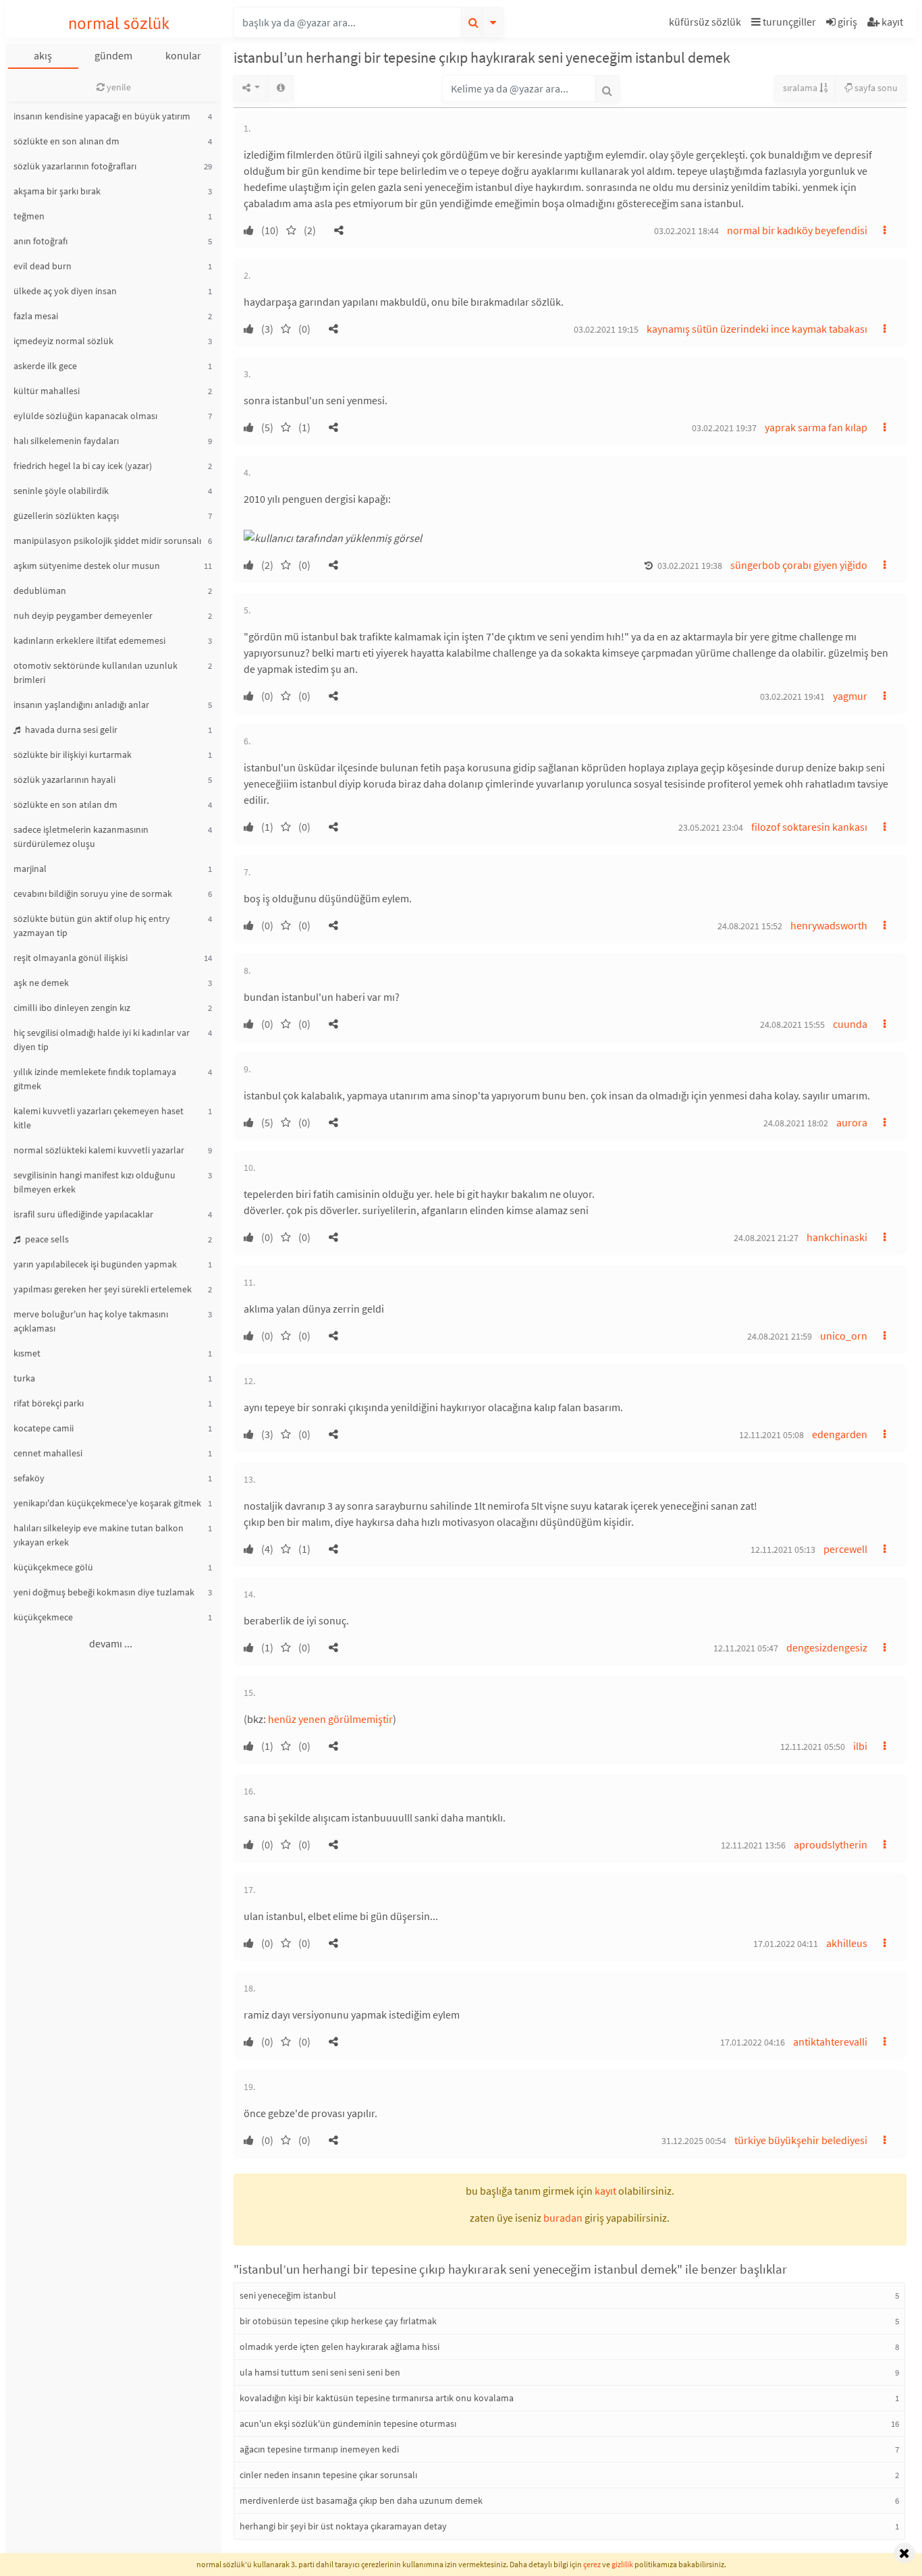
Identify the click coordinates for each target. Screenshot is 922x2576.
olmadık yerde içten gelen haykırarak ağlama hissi (340, 2347)
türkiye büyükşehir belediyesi (801, 2140)
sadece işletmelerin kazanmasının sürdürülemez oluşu (81, 837)
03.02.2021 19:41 (792, 696)
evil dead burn (43, 266)
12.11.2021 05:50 (813, 1747)
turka (24, 1378)
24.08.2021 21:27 (766, 1238)
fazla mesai (36, 316)
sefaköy (29, 1478)
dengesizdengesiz (827, 1647)
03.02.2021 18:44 (686, 231)
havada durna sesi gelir (70, 730)
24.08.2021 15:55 (792, 1024)
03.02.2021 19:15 (606, 329)
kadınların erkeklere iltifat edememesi (89, 640)
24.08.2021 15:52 (750, 926)
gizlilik (622, 2564)
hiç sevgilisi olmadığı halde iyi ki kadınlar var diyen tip (102, 1040)
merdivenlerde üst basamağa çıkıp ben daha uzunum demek (361, 2500)
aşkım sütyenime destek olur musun (87, 566)
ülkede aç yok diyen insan (65, 291)
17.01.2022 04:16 (753, 2042)
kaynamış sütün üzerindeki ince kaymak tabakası (757, 329)
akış (43, 55)
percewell (845, 1549)
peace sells (46, 1239)
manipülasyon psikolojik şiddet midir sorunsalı (107, 541)
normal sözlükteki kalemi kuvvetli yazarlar (99, 1150)
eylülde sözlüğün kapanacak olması (85, 416)
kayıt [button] (605, 2191)
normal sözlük (119, 23)
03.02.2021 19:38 (690, 566)
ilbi (860, 1746)
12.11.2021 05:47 (746, 1648)
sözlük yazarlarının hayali (64, 779)
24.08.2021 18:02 (796, 1123)
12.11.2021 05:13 (783, 1550)
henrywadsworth (829, 925)
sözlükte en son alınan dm (66, 141)
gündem (113, 55)
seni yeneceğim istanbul (288, 2295)
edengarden (840, 1434)
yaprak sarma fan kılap (816, 427)
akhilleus (847, 1943)
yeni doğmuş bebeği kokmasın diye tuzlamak (104, 1592)
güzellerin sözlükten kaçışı (66, 516)
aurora (852, 1122)
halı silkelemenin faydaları (66, 441)
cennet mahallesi (48, 1453)
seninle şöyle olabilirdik (61, 491)
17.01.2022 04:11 (786, 1944)
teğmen (29, 216)
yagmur (850, 696)
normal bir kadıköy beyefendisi (797, 230)
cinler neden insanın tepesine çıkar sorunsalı (328, 2475)
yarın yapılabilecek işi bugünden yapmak (95, 1264)
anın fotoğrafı (40, 241)
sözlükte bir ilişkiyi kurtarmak (73, 755)
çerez (592, 2564)
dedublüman (40, 591)
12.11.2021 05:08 (771, 1435)
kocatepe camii (44, 1428)
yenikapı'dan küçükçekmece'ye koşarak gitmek (107, 1503)
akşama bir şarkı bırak (57, 191)
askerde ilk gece (45, 366)
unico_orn (844, 1336)
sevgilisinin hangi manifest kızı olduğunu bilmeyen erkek (94, 1182)
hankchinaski (837, 1237)
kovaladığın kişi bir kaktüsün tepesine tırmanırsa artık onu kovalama (377, 2398)
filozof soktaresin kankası (809, 827)
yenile (118, 87)
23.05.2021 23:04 (711, 827)
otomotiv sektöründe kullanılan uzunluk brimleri (96, 673)
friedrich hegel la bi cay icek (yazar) (83, 466)
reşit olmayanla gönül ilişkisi (71, 958)
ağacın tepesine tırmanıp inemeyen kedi (319, 2449)
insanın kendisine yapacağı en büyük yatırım (102, 116)
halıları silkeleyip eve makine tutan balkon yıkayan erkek (99, 1535)
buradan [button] (563, 2218)
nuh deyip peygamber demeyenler (83, 615)
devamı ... (111, 1643)
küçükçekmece (43, 1617)
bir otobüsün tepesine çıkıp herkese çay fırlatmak (338, 2321)
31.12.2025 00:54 (694, 2141)
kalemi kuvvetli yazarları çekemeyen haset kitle (99, 1118)
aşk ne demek (41, 983)
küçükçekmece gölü (53, 1567)
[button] (707, 24)
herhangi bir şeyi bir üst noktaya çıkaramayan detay (343, 2526)
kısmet (27, 1353)
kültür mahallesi (47, 391)
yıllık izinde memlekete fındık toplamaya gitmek (95, 1079)
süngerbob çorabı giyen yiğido (799, 565)
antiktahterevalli (830, 2041)
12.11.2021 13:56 (753, 1845)
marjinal (30, 869)
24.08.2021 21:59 (780, 1336)
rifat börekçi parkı (49, 1403)
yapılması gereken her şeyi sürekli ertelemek (103, 1289)
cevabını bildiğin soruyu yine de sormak (93, 894)
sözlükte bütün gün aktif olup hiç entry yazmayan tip (92, 926)
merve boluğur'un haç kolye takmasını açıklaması (91, 1321)
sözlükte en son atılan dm (65, 804)
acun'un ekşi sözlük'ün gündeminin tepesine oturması (348, 2423)
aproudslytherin (831, 1844)
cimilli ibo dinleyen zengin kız (72, 1008)
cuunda (850, 1024)
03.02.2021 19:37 (724, 428)
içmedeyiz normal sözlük (63, 341)
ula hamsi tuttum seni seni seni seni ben (320, 2372)
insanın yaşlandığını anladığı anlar (81, 705)
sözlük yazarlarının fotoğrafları (75, 166)
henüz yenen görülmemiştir (330, 1719)
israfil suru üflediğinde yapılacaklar (83, 1214)
